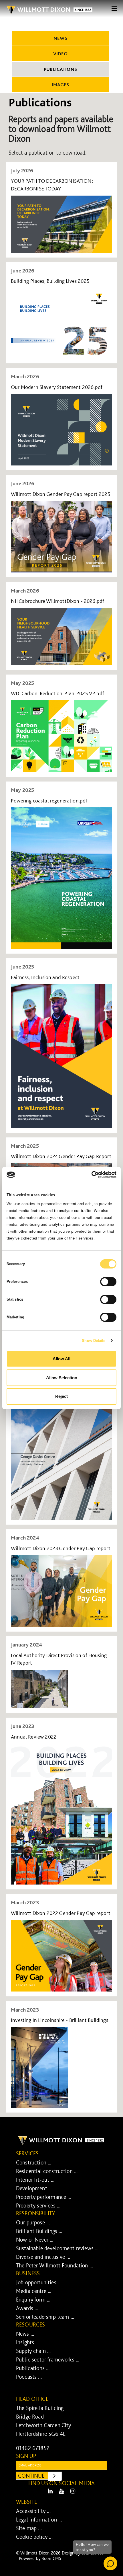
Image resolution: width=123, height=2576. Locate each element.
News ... (25, 2334)
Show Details (94, 1341)
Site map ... (29, 2528)
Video (60, 54)
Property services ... (38, 2205)
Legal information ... (39, 2520)
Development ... (35, 2188)
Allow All (61, 1359)
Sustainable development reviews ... (57, 2248)
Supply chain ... (33, 2351)
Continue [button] (40, 2475)
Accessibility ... (33, 2511)
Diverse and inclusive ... (43, 2257)
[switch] (108, 1282)
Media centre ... (34, 2291)
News (60, 38)
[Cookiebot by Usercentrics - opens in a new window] (91, 1175)
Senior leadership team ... (45, 2317)
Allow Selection (62, 1378)
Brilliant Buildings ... (39, 2231)
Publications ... (33, 2368)
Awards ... (27, 2308)
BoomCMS (51, 2558)
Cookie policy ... (34, 2537)
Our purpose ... (33, 2222)
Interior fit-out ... (35, 2180)
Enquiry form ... (33, 2300)
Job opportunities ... (39, 2282)
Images (60, 85)
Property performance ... (44, 2197)
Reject (61, 1396)
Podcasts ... (29, 2377)
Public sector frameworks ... (48, 2359)
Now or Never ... (35, 2240)
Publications (60, 69)
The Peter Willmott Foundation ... (54, 2265)
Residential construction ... (47, 2171)
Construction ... (34, 2162)
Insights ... (28, 2342)
